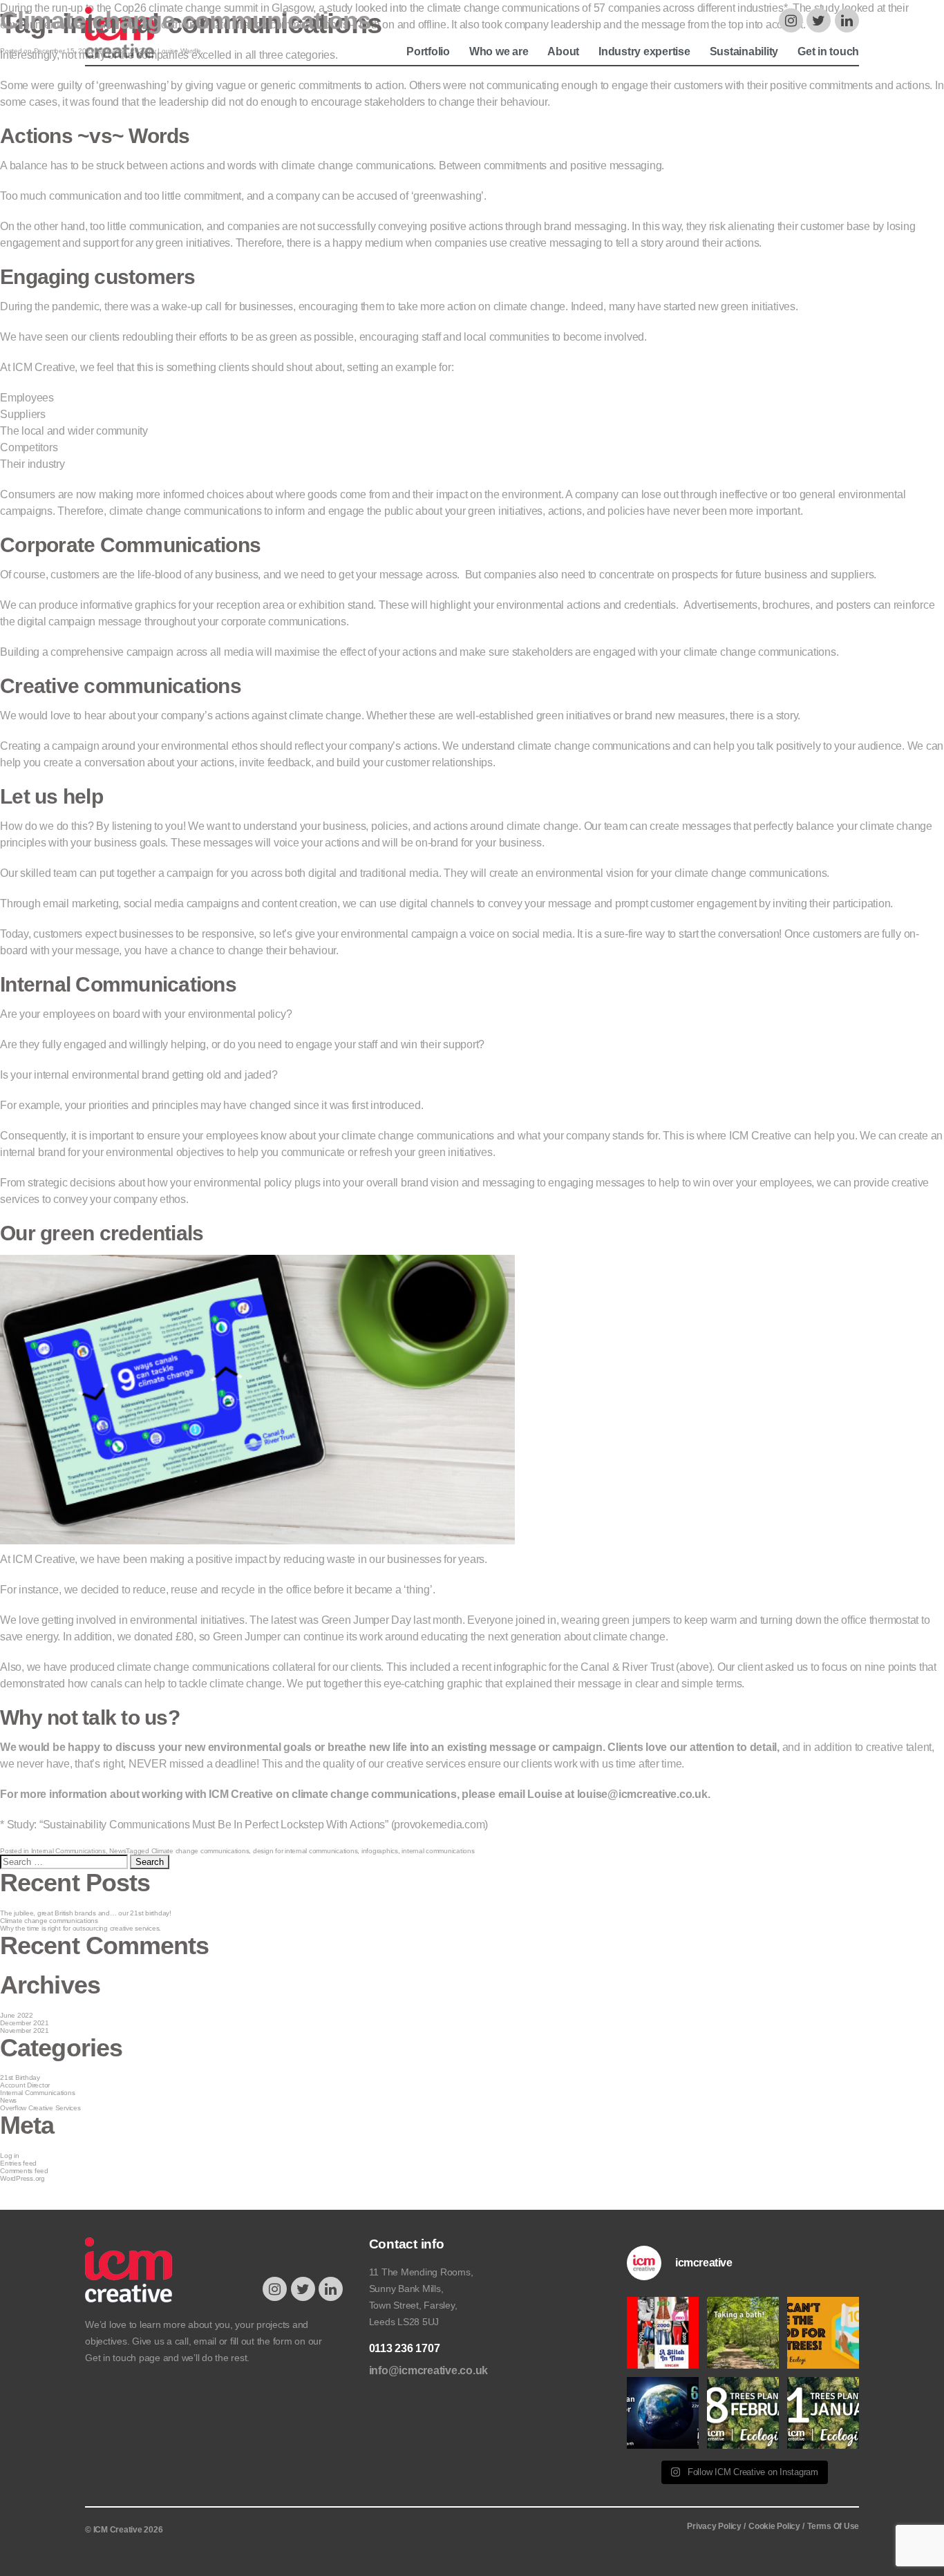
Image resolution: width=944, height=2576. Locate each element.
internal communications (438, 1851)
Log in (10, 2156)
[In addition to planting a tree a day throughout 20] (663, 2413)
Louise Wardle (179, 51)
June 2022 (17, 2015)
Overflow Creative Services (40, 2108)
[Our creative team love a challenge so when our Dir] (663, 2333)
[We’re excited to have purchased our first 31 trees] (823, 2413)
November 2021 (25, 2030)
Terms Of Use (833, 2526)
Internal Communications (68, 1851)
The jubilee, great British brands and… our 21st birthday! (86, 1913)
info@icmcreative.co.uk (429, 2370)
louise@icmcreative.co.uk (642, 1794)
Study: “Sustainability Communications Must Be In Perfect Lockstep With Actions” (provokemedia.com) (248, 1825)
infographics (380, 1851)
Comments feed (24, 2171)
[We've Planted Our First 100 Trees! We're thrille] (823, 2333)
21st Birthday (20, 2077)
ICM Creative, (46, 1559)
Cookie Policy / (776, 2526)
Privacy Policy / (716, 2526)
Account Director (25, 2085)
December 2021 (25, 2023)
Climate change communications (185, 20)
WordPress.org (22, 2178)
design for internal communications (305, 1851)
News (117, 1851)
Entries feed (18, 2163)
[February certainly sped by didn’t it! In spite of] (743, 2413)
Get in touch (111, 2358)
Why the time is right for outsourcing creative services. (81, 1928)
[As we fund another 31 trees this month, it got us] (743, 2333)
